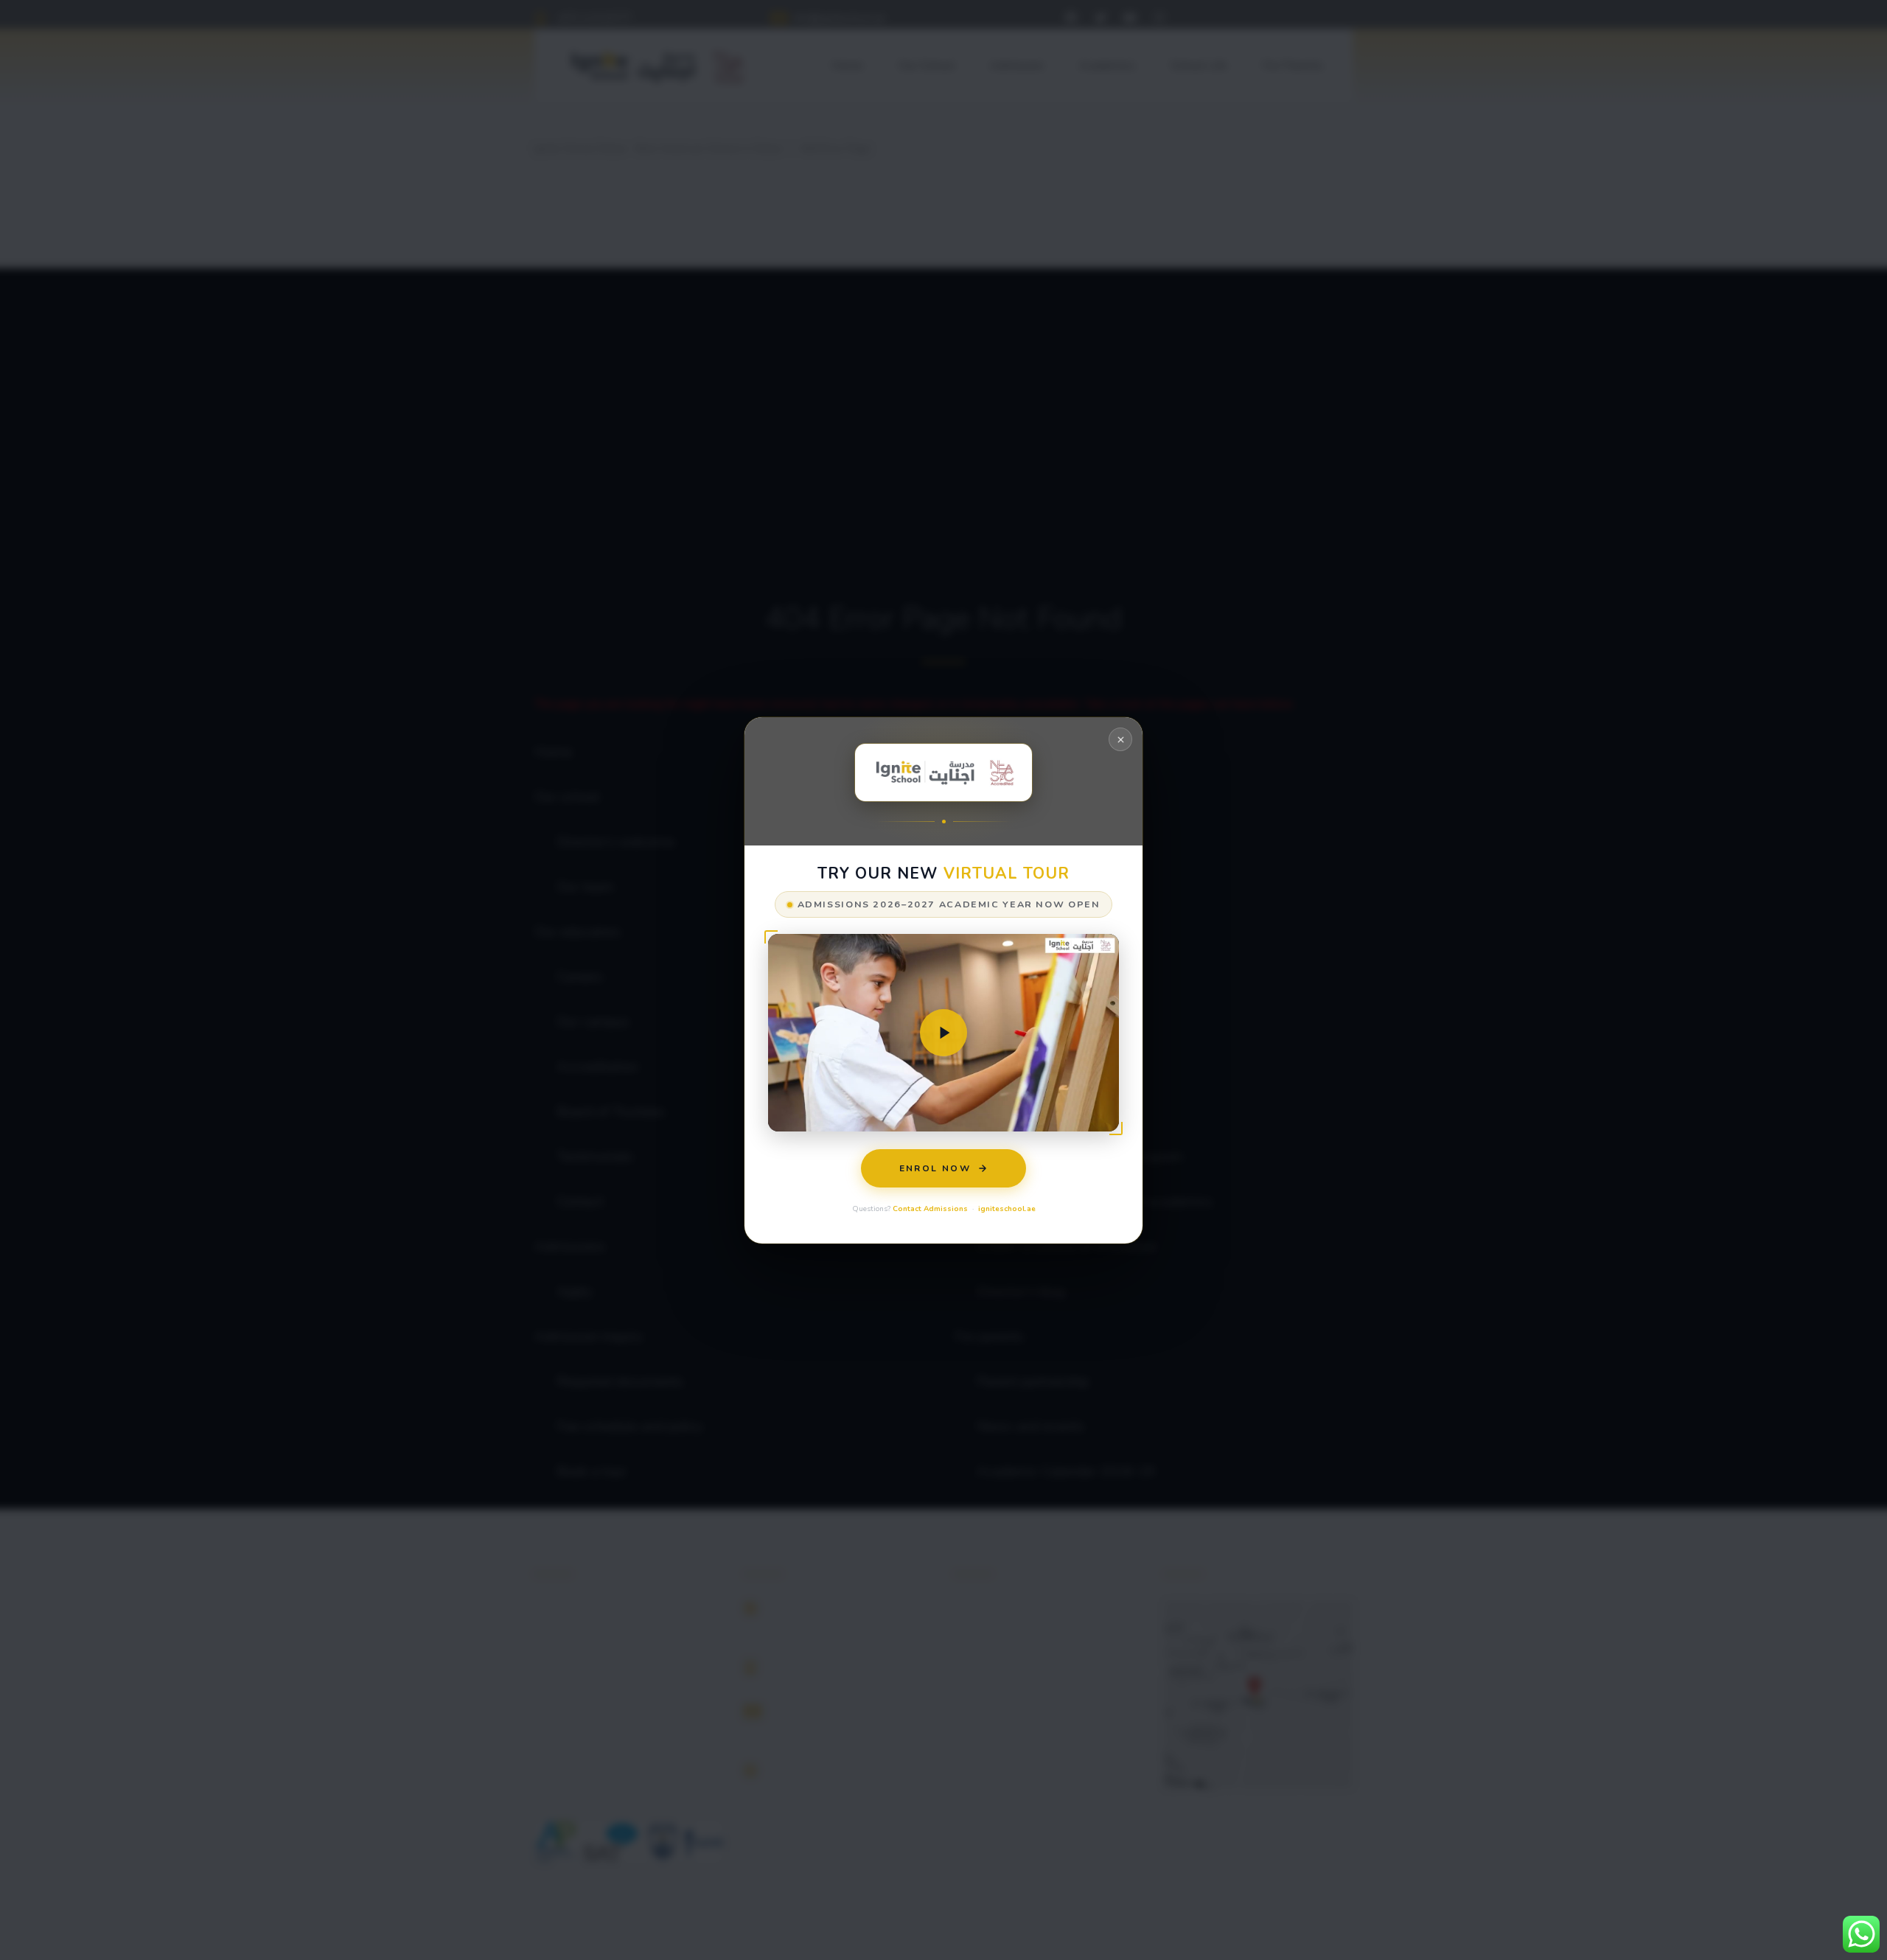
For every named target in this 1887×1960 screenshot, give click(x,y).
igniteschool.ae (1007, 1208)
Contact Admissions (930, 1208)
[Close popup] (1120, 739)
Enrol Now (935, 1168)
